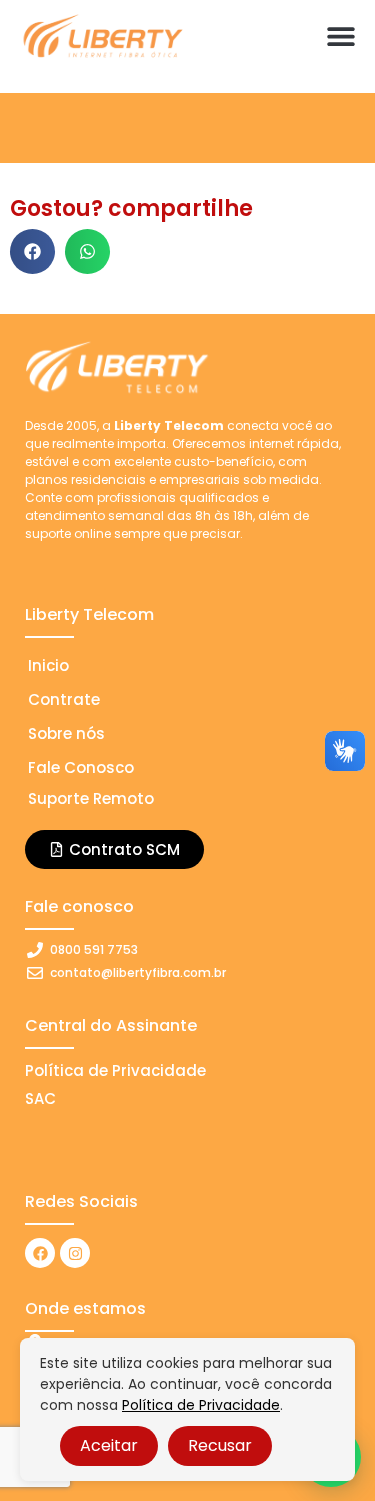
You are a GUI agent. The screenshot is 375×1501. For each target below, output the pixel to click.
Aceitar (109, 1445)
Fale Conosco (81, 767)
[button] (340, 35)
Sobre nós (66, 733)
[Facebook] (40, 1253)
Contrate (64, 699)
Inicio (48, 665)
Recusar (220, 1445)
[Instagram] (75, 1253)
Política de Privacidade (201, 1405)
